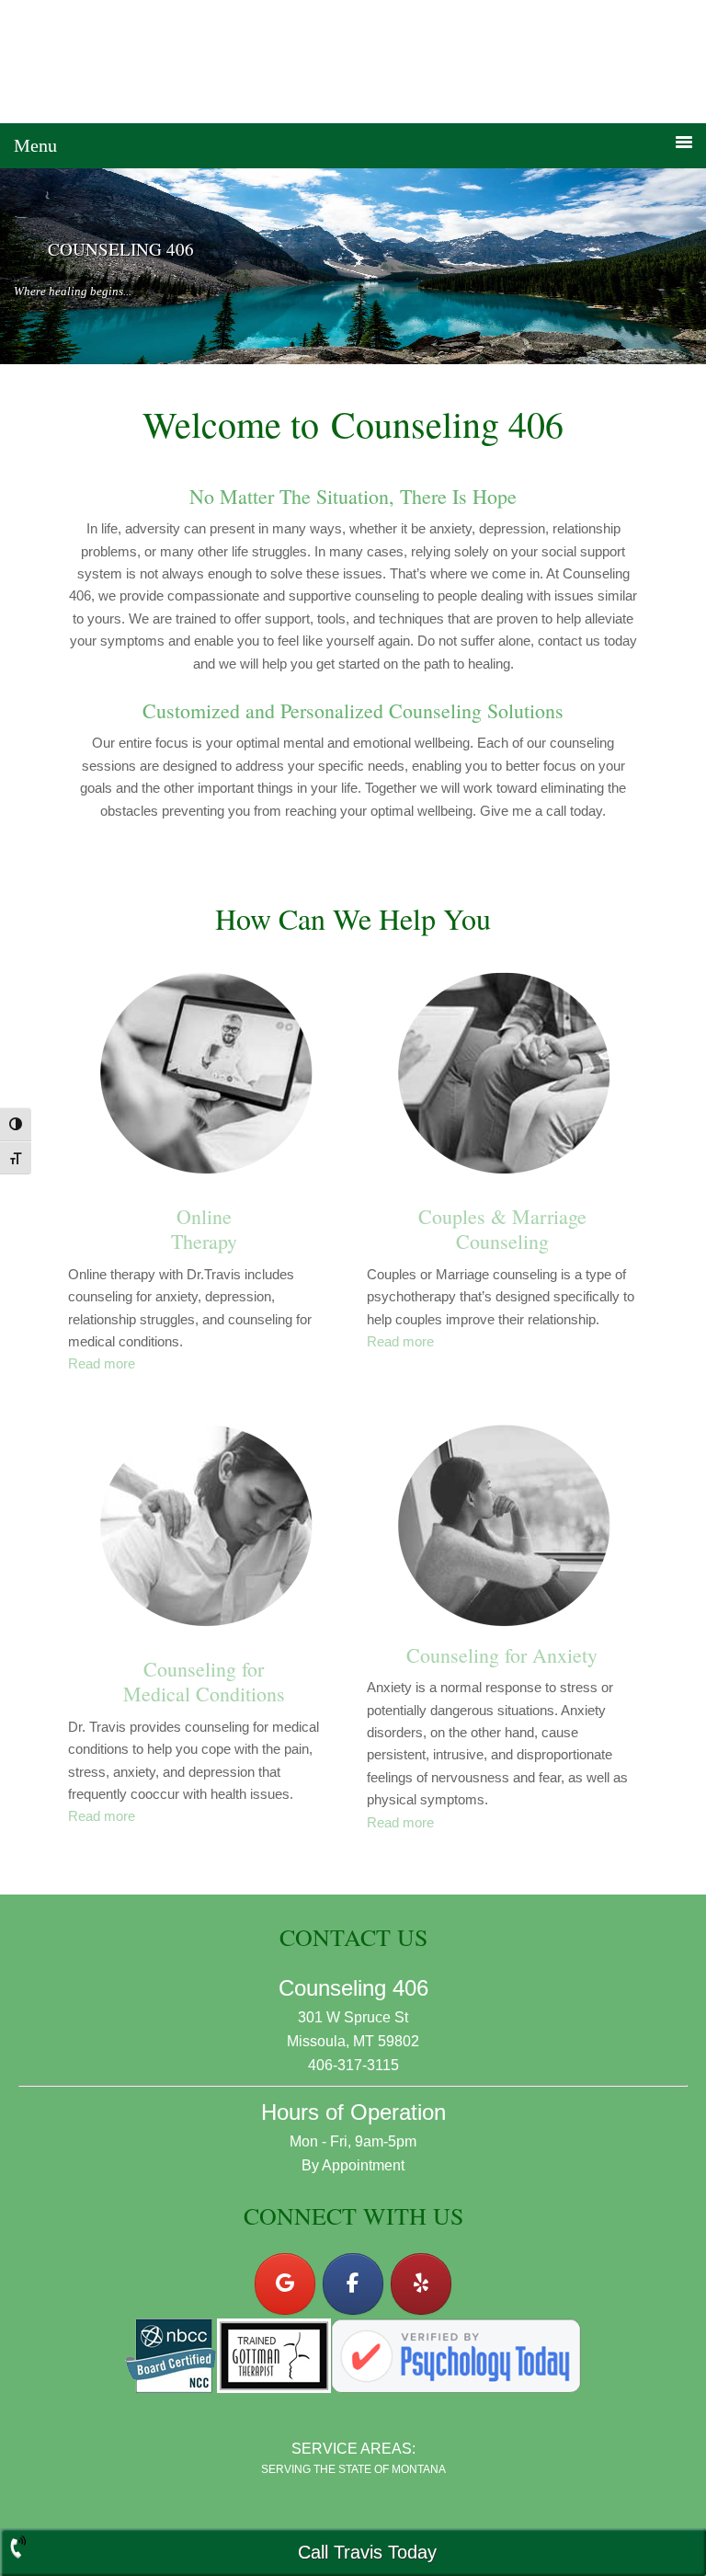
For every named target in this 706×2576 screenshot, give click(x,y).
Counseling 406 (353, 62)
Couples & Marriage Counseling (502, 1229)
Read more (102, 1363)
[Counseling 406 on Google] (285, 2284)
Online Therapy (204, 1229)
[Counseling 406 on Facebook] (353, 2284)
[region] (353, 266)
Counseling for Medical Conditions (204, 1682)
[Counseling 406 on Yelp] (421, 2284)
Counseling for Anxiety (502, 1655)
